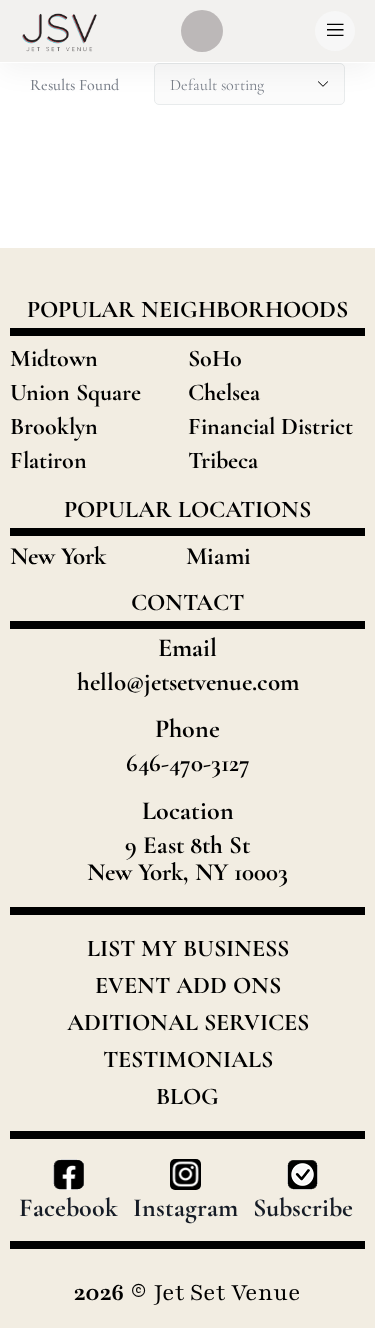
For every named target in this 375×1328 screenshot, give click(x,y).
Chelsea (224, 392)
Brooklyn (54, 426)
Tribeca (223, 460)
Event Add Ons (188, 986)
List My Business (188, 949)
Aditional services (188, 1023)
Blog (187, 1097)
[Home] (60, 31)
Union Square (75, 392)
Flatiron (48, 460)
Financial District (270, 426)
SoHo (215, 358)
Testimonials (188, 1060)
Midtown (54, 358)
